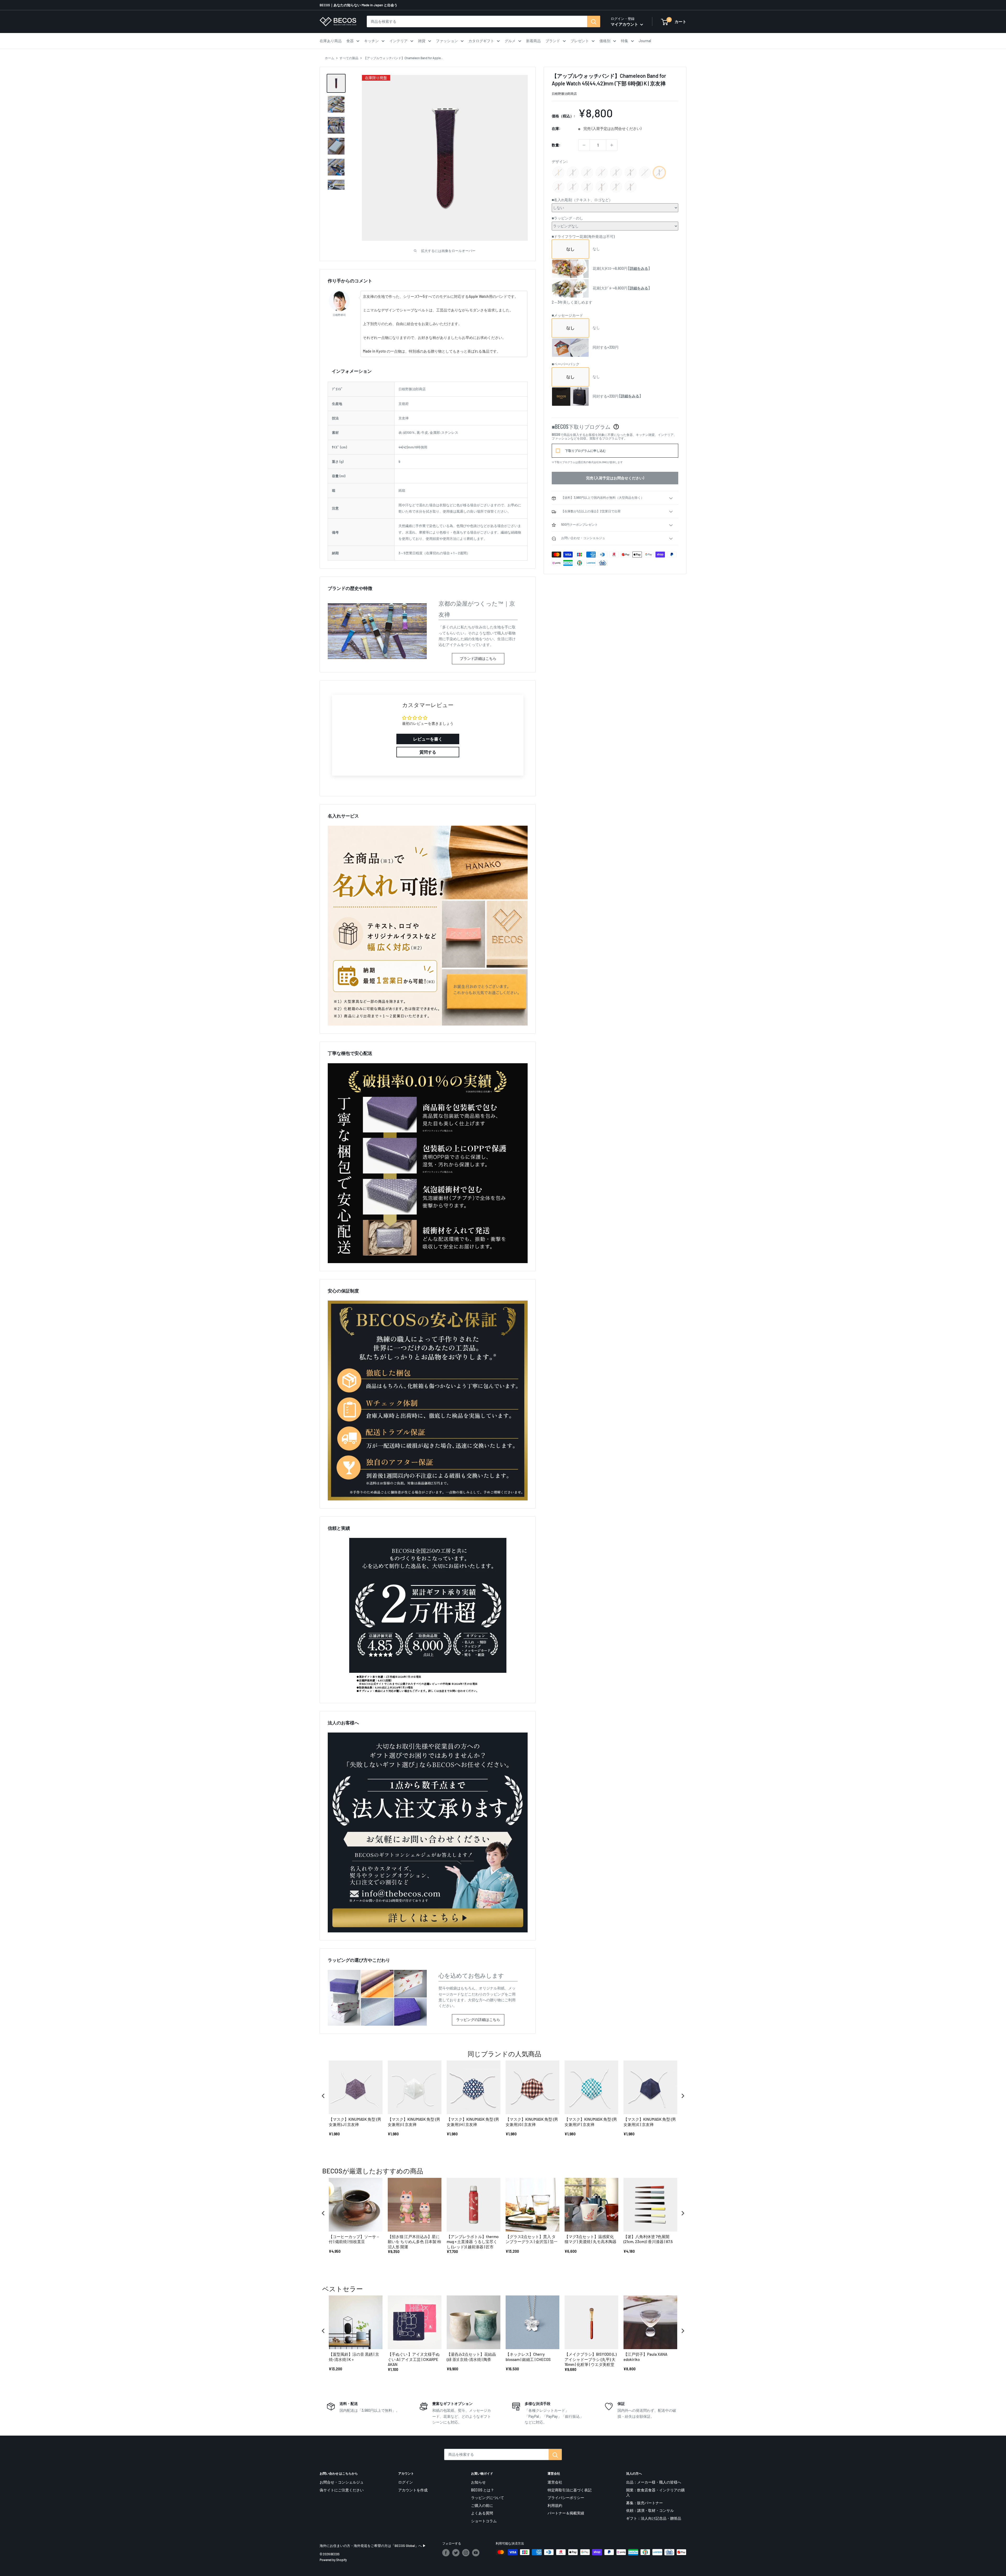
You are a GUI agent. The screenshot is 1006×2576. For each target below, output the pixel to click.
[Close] (575, 1224)
